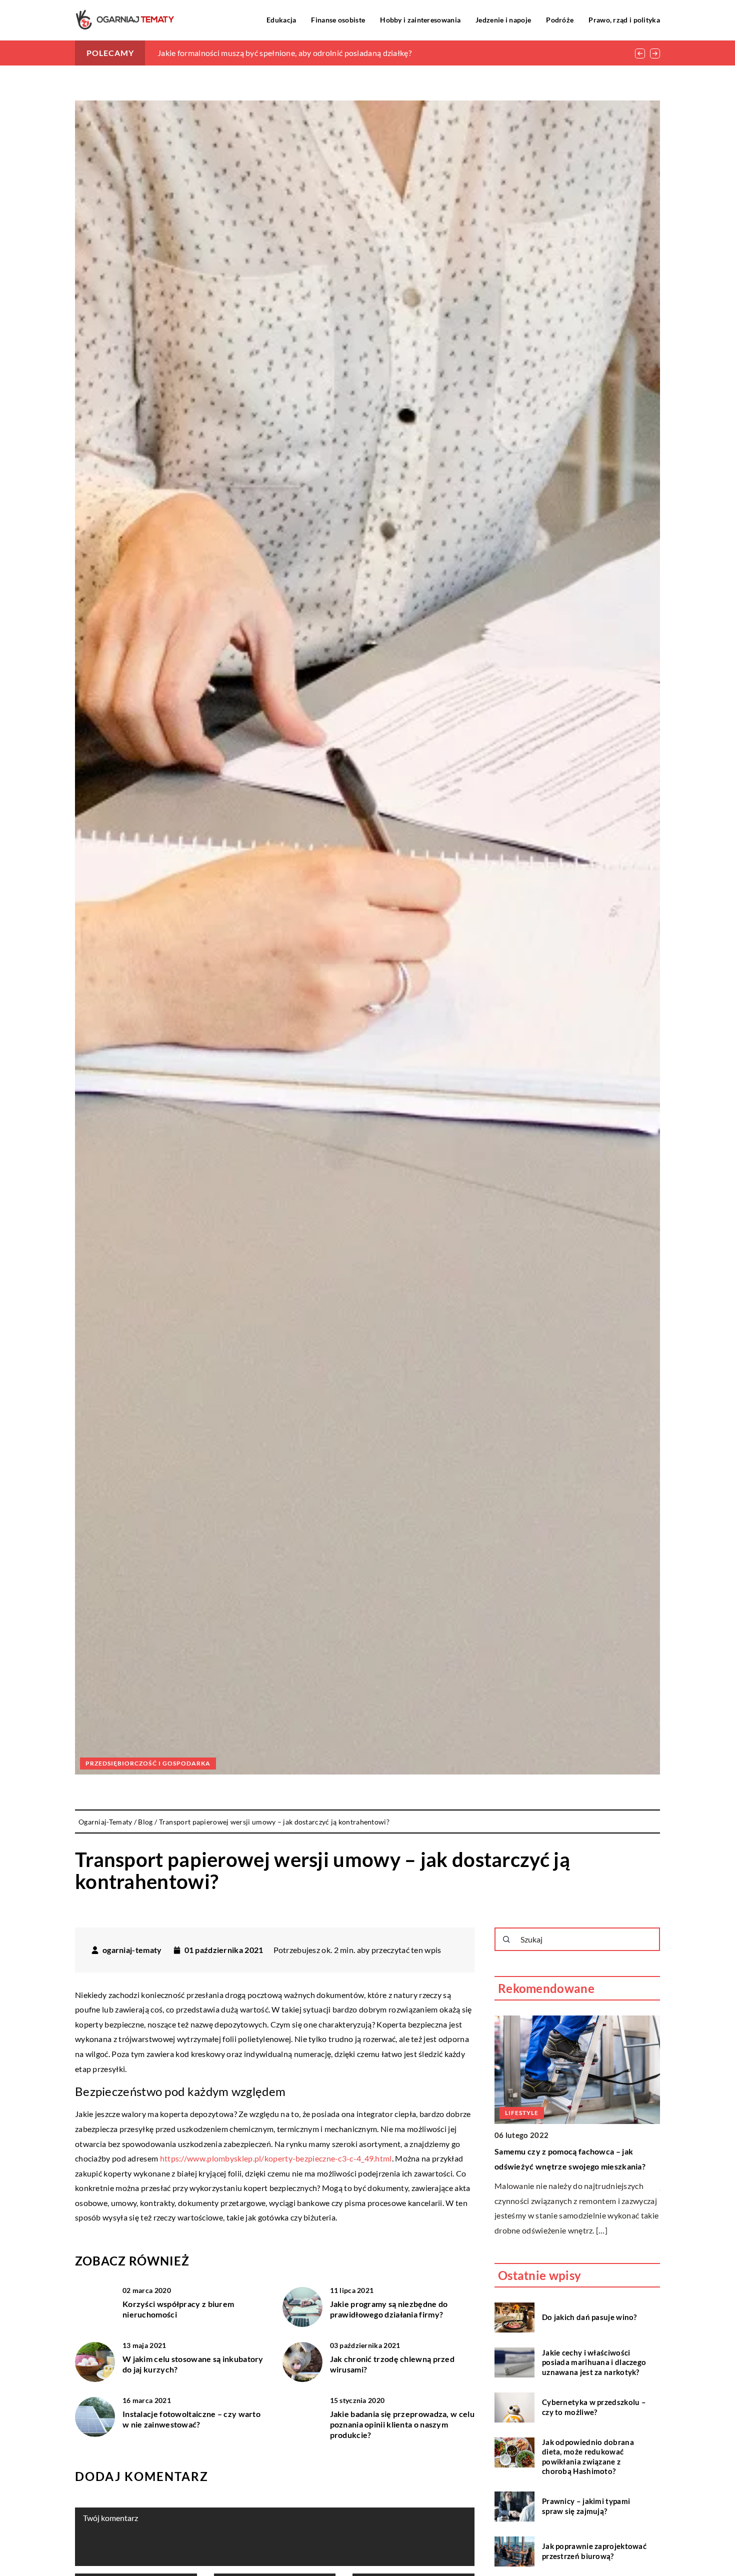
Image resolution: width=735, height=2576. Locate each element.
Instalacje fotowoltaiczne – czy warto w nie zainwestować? (191, 2419)
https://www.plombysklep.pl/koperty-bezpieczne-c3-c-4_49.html (276, 2158)
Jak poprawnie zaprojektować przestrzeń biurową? (594, 2551)
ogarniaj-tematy (132, 1950)
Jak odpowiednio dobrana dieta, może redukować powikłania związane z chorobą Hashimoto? (588, 2457)
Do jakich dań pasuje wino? (589, 2317)
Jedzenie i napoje (503, 20)
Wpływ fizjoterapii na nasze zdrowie (222, 53)
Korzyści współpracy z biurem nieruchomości (178, 2309)
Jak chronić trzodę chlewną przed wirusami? (392, 2364)
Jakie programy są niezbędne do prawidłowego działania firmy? (389, 2309)
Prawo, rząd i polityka (624, 20)
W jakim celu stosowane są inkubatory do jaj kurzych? (193, 2364)
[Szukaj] (506, 1939)
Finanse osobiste (338, 20)
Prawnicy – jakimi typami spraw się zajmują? (586, 2506)
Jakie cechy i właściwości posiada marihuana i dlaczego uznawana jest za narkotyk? (594, 2362)
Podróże (560, 20)
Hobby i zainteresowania (420, 20)
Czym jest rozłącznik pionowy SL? (557, 2151)
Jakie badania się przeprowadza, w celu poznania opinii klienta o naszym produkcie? (402, 2424)
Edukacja (281, 20)
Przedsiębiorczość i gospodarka (148, 1763)
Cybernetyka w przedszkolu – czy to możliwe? (594, 2407)
